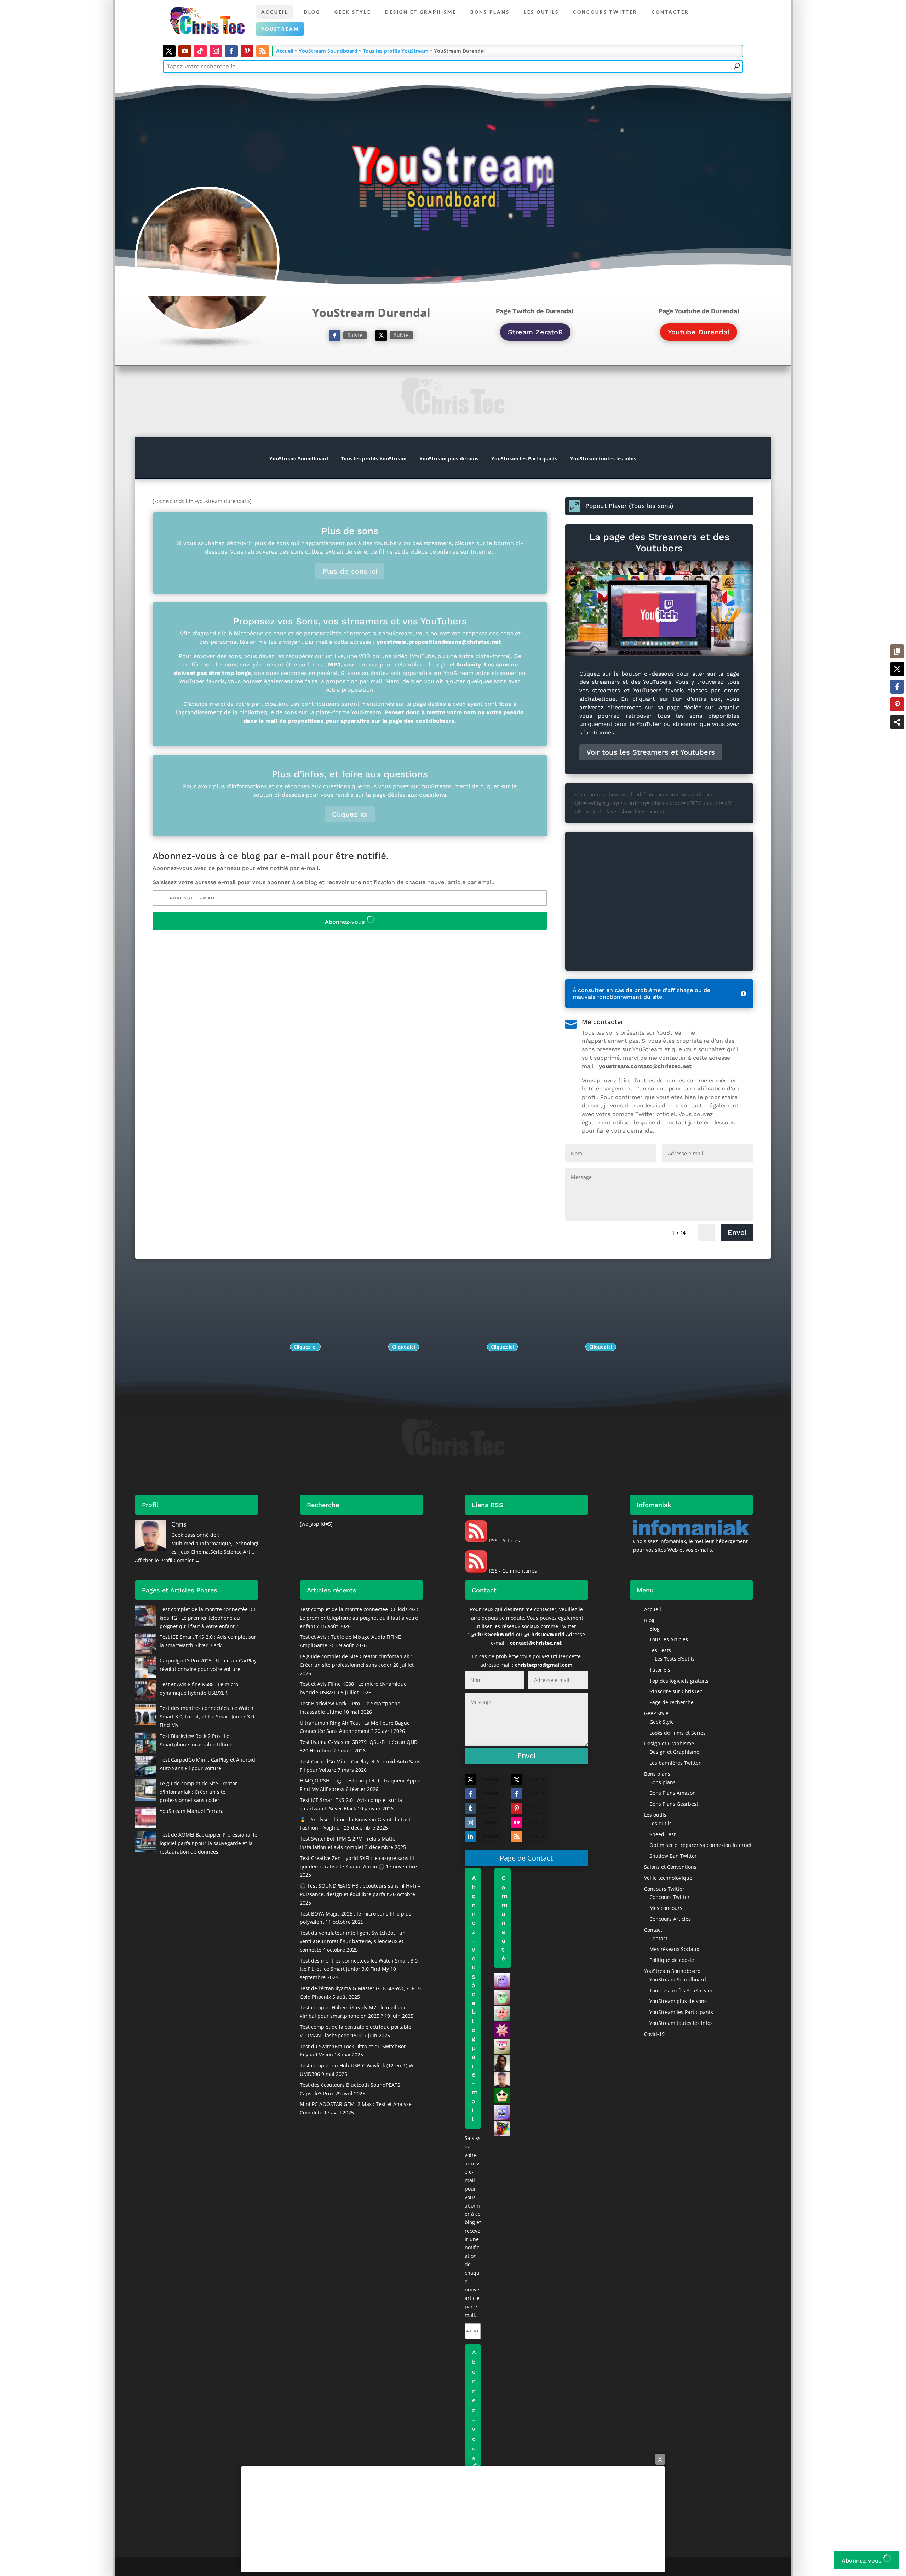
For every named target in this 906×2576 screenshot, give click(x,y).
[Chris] (502, 2079)
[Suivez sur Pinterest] (247, 51)
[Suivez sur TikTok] (200, 51)
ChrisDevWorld (546, 1634)
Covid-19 (654, 2034)
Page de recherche (672, 1702)
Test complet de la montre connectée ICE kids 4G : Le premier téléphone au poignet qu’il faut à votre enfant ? (208, 1618)
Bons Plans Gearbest (674, 1804)
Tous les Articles (669, 1639)
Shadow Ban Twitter (673, 1856)
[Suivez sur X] (169, 51)
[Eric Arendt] (502, 1980)
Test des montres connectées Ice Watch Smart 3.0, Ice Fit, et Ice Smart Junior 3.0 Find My (207, 1716)
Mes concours (666, 1908)
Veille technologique (668, 1878)
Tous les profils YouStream (396, 51)
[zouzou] (502, 1997)
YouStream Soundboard (328, 51)
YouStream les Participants (524, 459)
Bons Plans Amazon (673, 1793)
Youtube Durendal (699, 332)
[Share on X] (897, 669)
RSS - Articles (504, 1541)
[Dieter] (502, 2030)
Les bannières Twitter (675, 1763)
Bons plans (490, 12)
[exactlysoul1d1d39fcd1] (502, 2013)
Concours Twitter (605, 12)
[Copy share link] (897, 651)
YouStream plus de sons (449, 459)
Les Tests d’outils (675, 1659)
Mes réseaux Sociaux (674, 1949)
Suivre (355, 335)
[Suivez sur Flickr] (517, 1822)
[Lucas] (502, 2046)
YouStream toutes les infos (603, 459)
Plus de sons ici (350, 571)
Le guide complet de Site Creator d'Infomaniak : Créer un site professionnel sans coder (198, 1792)
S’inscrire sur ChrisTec (676, 1691)
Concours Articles (670, 1919)
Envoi (737, 1232)
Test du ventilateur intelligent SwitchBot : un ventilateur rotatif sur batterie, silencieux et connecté (353, 1941)
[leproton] (502, 2128)
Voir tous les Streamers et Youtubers (651, 752)
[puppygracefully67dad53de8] (502, 2111)
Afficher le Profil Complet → (167, 1560)
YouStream (280, 29)
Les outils (541, 12)
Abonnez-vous (346, 922)
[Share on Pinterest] (897, 704)
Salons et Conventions (670, 1867)
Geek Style (353, 12)
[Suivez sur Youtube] (185, 51)
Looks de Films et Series (678, 1733)
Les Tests (660, 1650)
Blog (312, 12)
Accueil (275, 12)
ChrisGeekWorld (495, 1634)
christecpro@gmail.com (544, 1665)
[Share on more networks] (897, 722)
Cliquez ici (350, 814)
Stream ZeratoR (535, 332)
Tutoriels (660, 1670)
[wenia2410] (502, 2095)
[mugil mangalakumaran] (502, 2062)
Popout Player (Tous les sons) (629, 506)
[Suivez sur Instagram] (216, 51)
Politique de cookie (672, 1960)
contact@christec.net (536, 1643)
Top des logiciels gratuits (679, 1681)
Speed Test (663, 1834)
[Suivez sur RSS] (263, 51)
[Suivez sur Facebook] (231, 51)
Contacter (670, 12)
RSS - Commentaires (512, 1571)
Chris (179, 1524)
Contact (653, 1930)
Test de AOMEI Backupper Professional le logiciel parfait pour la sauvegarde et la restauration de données (208, 1843)
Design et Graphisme (421, 12)
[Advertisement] (453, 2519)
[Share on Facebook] (897, 687)
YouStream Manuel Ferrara (192, 1811)
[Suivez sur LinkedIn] (470, 1837)
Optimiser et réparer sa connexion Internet (701, 1845)
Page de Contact (526, 1858)
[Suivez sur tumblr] (470, 1808)
